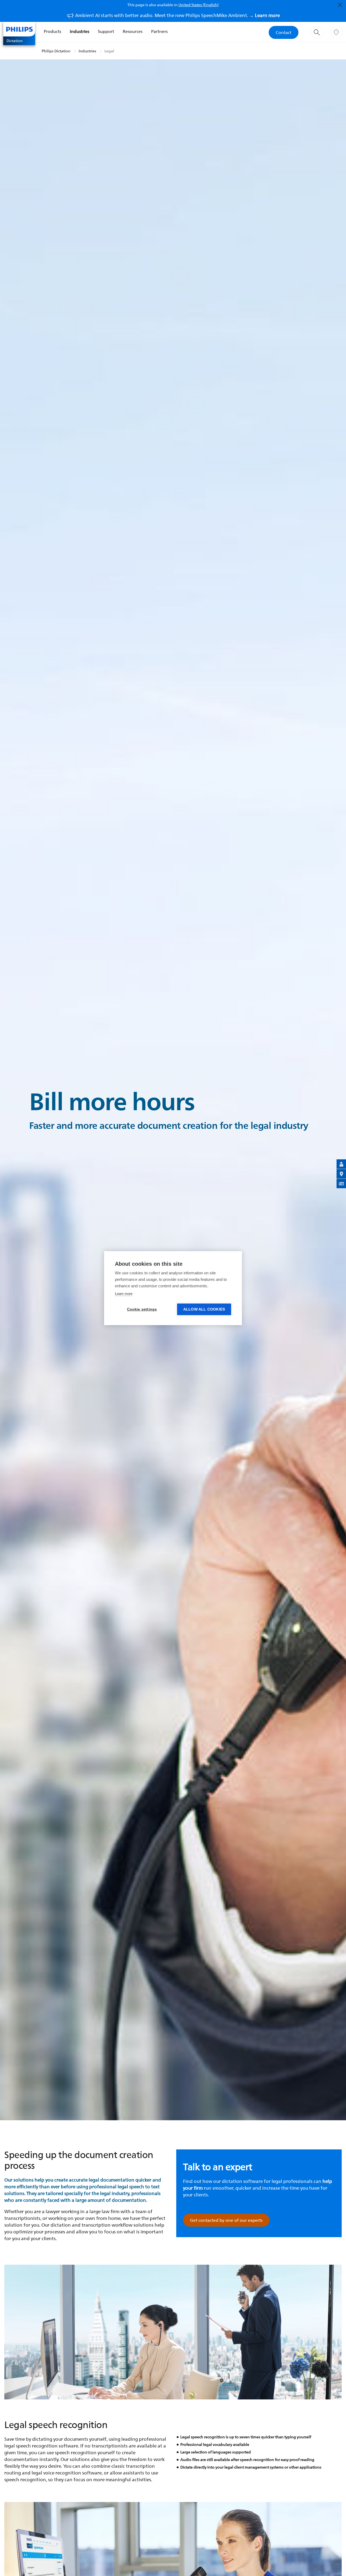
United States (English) (199, 5)
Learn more (124, 1294)
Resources (133, 31)
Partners (159, 31)
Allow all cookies (204, 1309)
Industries (79, 31)
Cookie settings (142, 1309)
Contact (284, 32)
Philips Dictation (56, 51)
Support (106, 31)
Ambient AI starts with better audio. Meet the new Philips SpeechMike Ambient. (177, 15)
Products (52, 31)
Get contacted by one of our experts (226, 2220)
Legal (109, 51)
